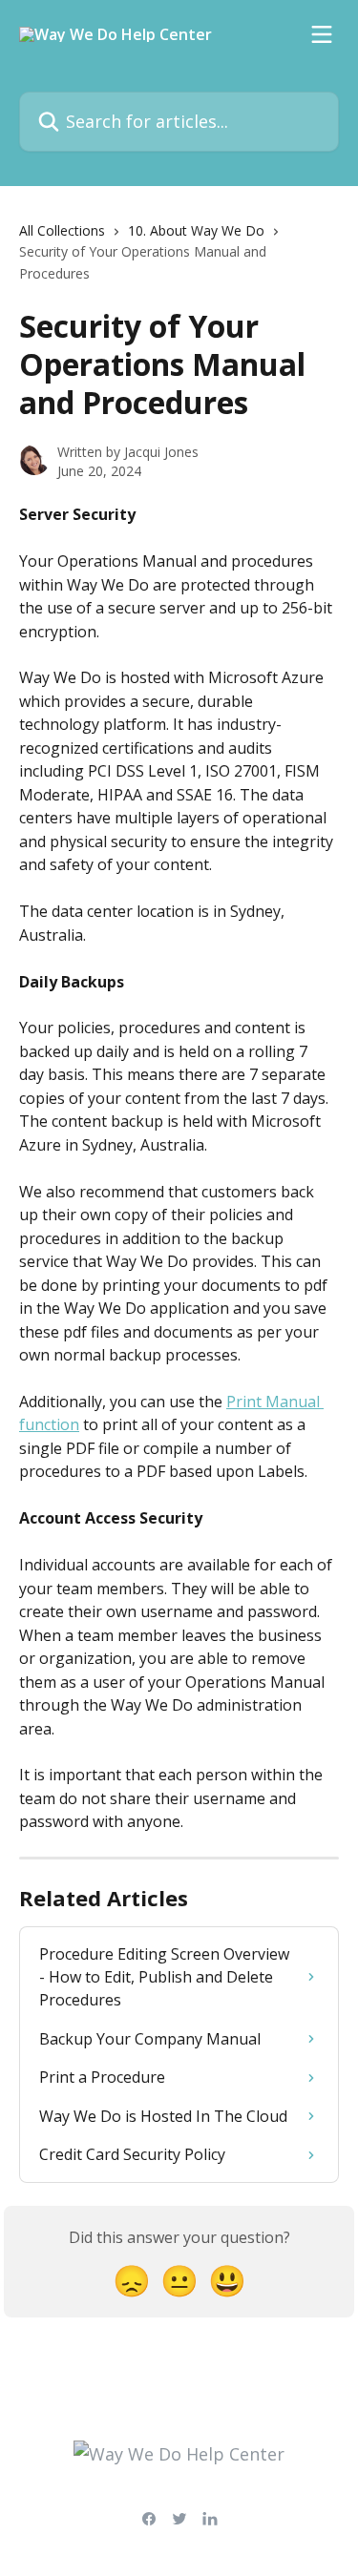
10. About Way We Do (196, 230)
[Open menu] (322, 34)
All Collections (62, 230)
